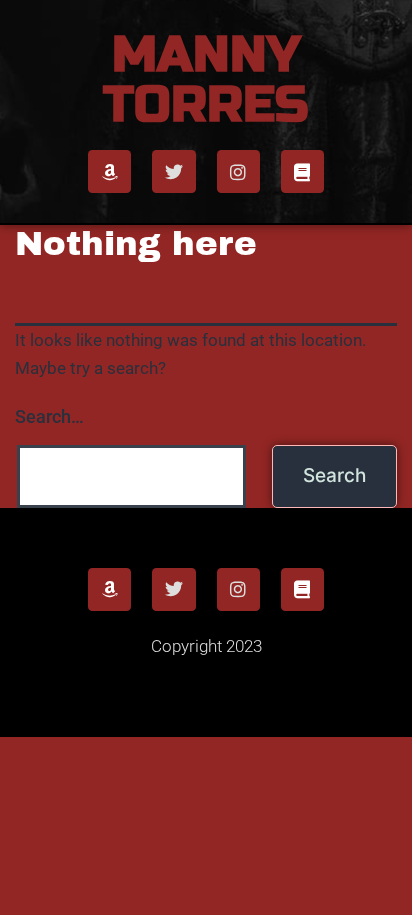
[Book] (302, 171)
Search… (49, 416)
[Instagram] (238, 171)
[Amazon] (109, 171)
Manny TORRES (206, 80)
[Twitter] (173, 171)
